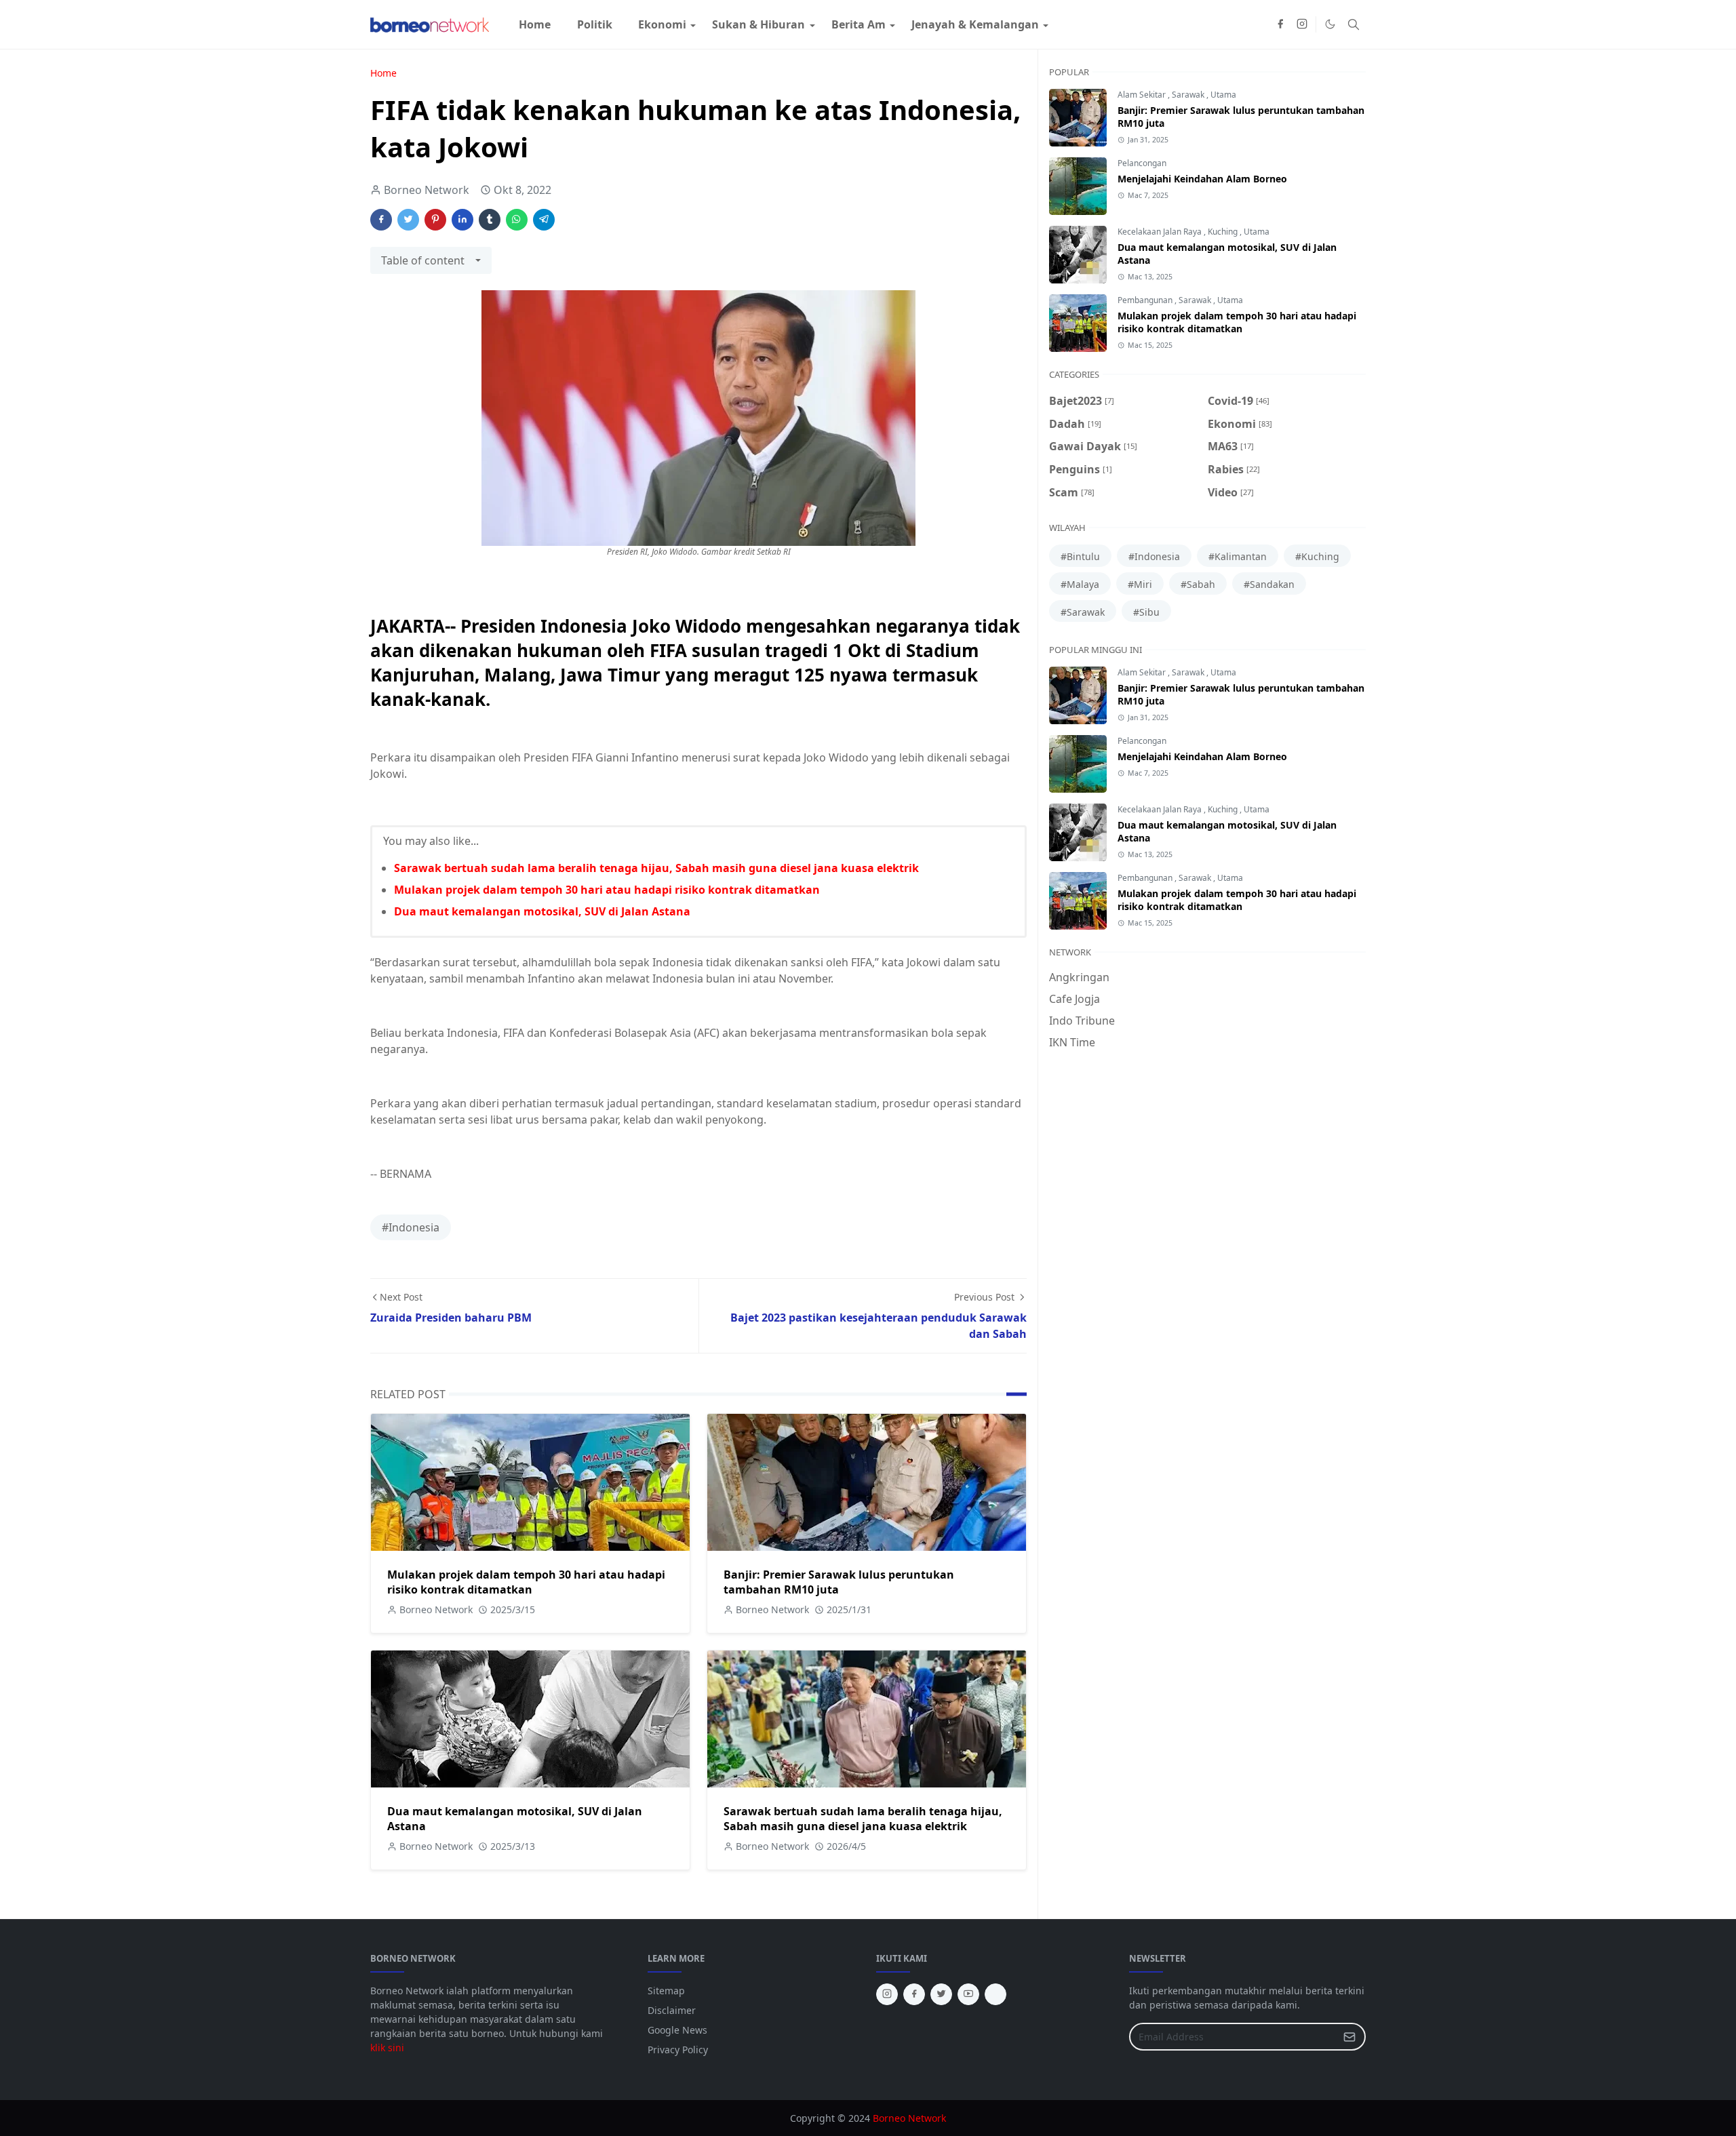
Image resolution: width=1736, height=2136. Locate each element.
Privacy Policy (678, 2050)
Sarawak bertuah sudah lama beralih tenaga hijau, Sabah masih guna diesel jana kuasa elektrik (656, 868)
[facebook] (1280, 24)
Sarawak (1189, 95)
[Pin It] (435, 220)
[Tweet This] (408, 220)
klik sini (387, 2048)
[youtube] (968, 1994)
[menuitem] (535, 24)
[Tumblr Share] (490, 220)
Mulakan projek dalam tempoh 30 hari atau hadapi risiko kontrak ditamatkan (607, 890)
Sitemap (666, 1991)
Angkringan (1079, 977)
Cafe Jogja (1074, 999)
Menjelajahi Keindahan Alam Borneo (1202, 179)
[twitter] (941, 1994)
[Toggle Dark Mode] (1330, 24)
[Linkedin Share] (462, 220)
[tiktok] (995, 1994)
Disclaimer (672, 2010)
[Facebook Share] (381, 220)
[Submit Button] (1349, 2037)
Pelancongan (1142, 163)
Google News (677, 2030)
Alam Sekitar (1143, 95)
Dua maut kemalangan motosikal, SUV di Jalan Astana (542, 911)
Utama (1223, 95)
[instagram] (1302, 24)
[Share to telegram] (544, 220)
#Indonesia (411, 1227)
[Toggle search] (1354, 24)
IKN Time (1072, 1042)
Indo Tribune (1082, 1021)
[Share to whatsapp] (517, 220)
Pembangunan (1146, 300)
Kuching (1224, 232)
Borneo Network (909, 2118)
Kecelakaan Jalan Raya (1161, 232)
